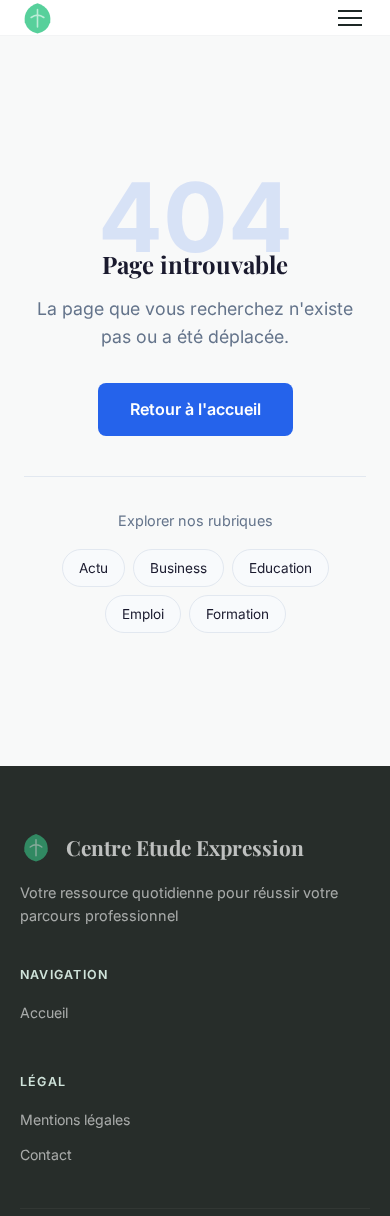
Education (280, 568)
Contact (46, 1154)
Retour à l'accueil (195, 409)
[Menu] (350, 18)
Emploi (143, 614)
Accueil (44, 1012)
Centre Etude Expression (185, 847)
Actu (93, 568)
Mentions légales (75, 1119)
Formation (237, 614)
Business (178, 568)
